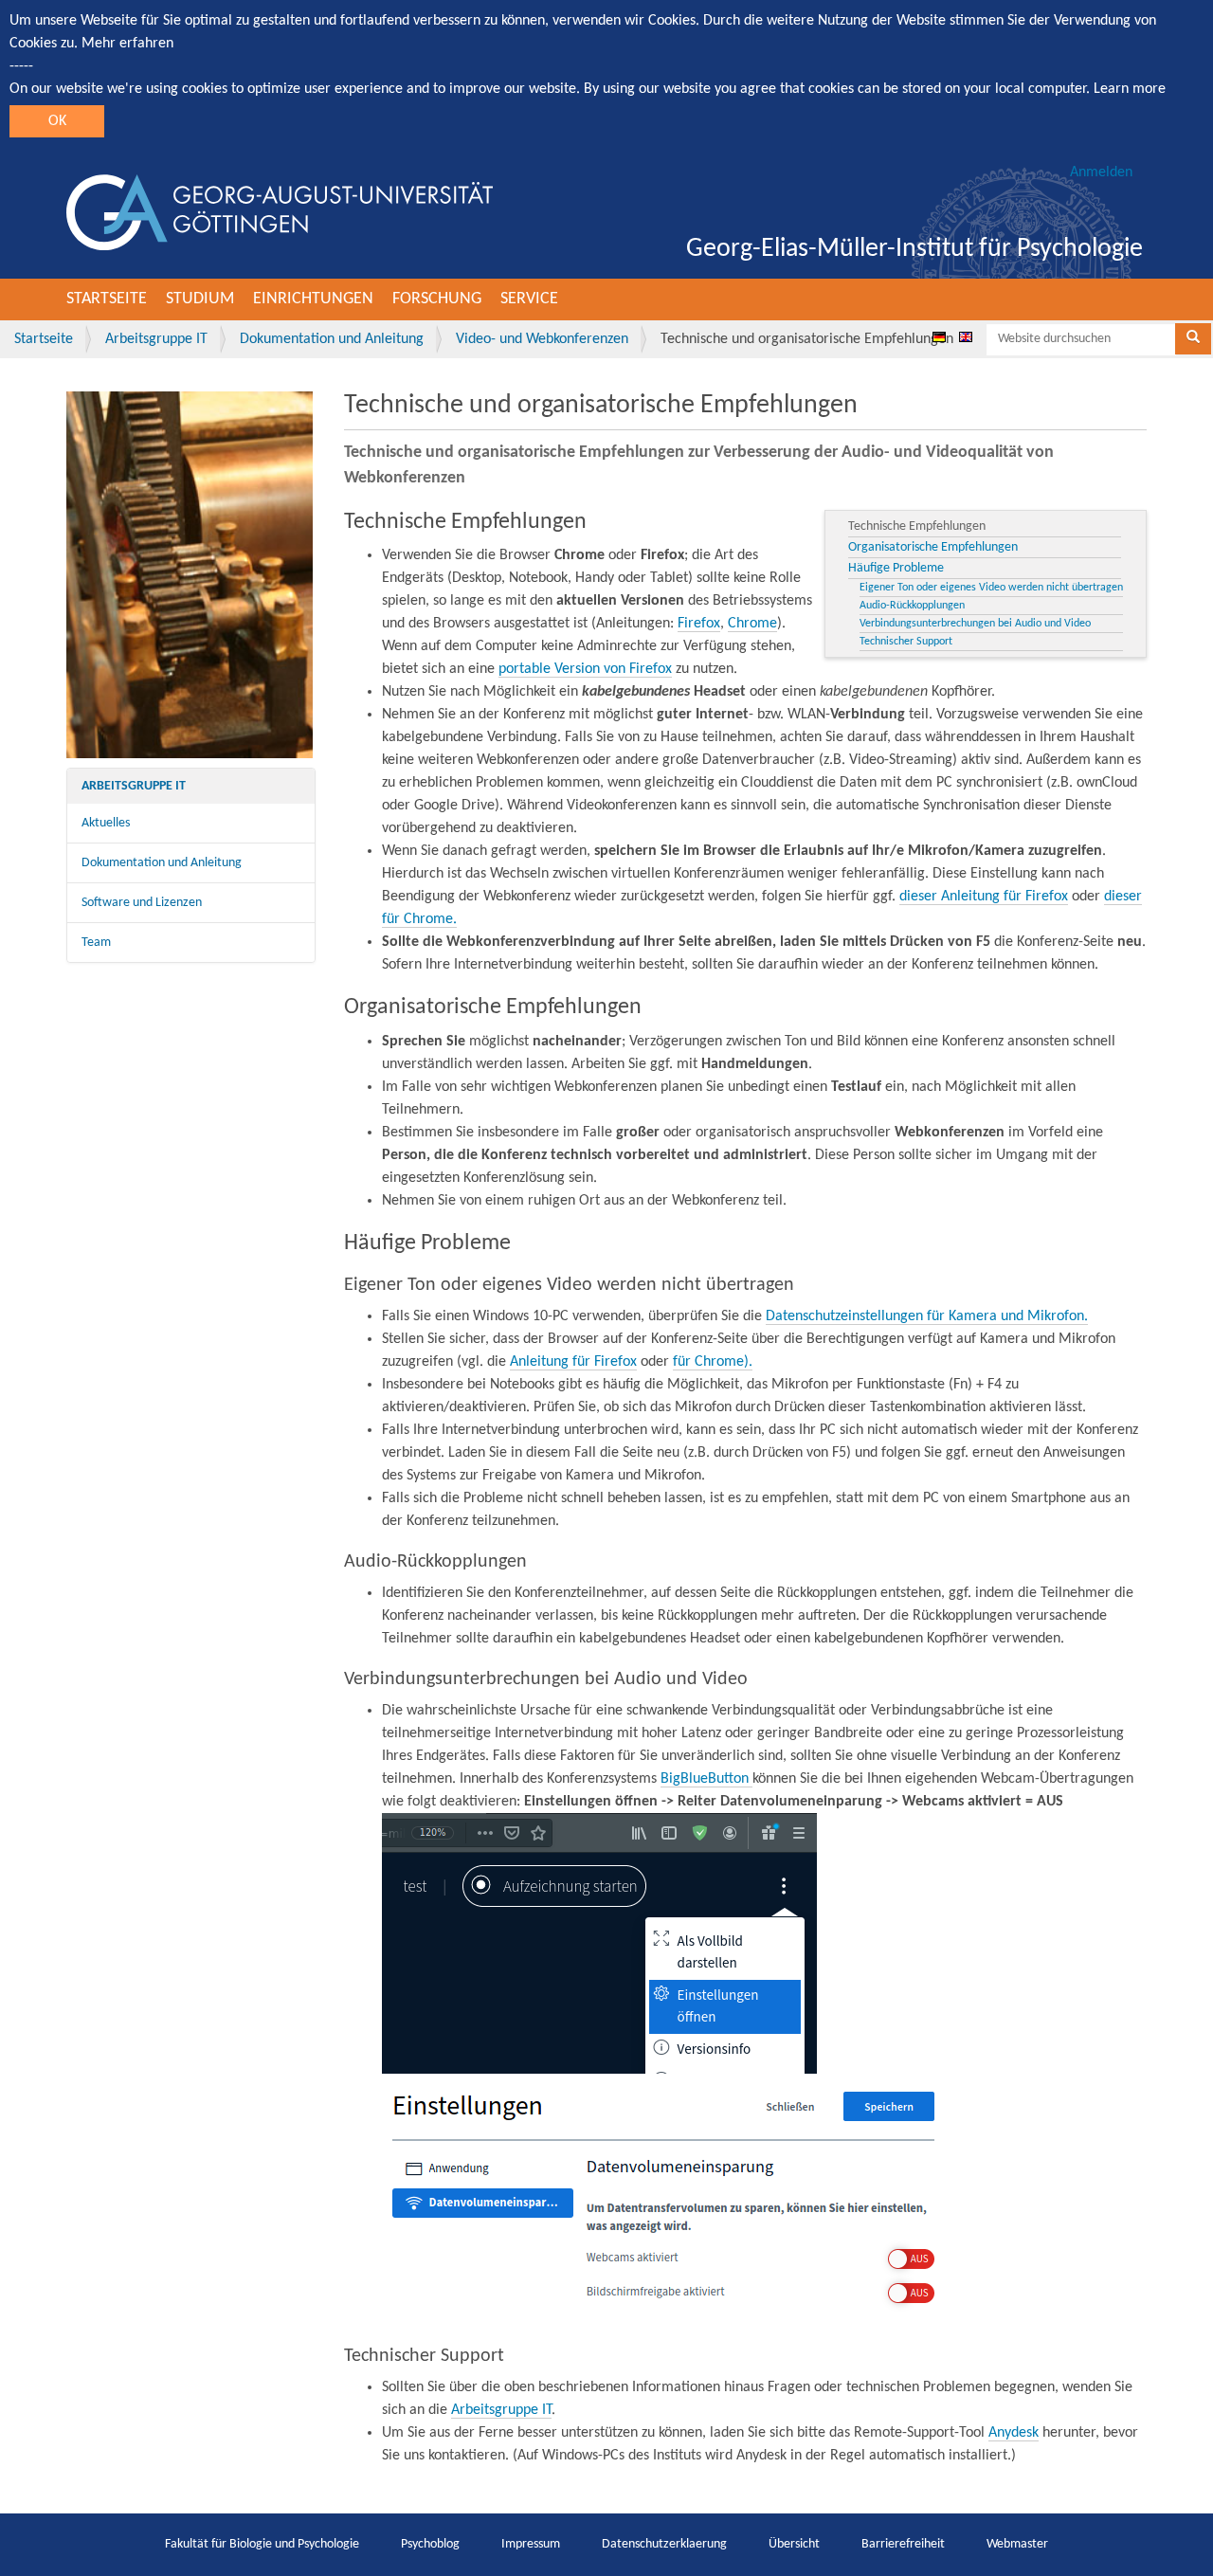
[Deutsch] (939, 336)
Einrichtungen (313, 299)
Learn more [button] (1130, 89)
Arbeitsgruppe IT (156, 339)
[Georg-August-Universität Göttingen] (280, 212)
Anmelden (1101, 172)
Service (529, 299)
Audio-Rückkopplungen (912, 606)
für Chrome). (713, 1362)
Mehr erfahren (127, 44)
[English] (966, 336)
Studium (200, 299)
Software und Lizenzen (142, 903)
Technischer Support (906, 642)
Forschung (437, 299)
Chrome (752, 624)
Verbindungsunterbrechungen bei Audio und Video (975, 624)
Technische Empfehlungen (917, 526)
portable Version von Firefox (585, 669)
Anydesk (1014, 2433)
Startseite (107, 299)
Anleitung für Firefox (573, 1362)
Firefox (699, 624)
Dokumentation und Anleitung (332, 339)
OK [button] (57, 121)
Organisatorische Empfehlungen (933, 547)
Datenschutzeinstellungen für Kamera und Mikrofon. (927, 1316)
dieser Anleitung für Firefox (984, 897)
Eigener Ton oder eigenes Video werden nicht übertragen (991, 588)
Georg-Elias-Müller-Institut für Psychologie (914, 249)
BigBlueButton (706, 1779)
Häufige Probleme (896, 568)
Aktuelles (106, 823)
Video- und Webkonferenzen (542, 339)
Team (96, 943)
